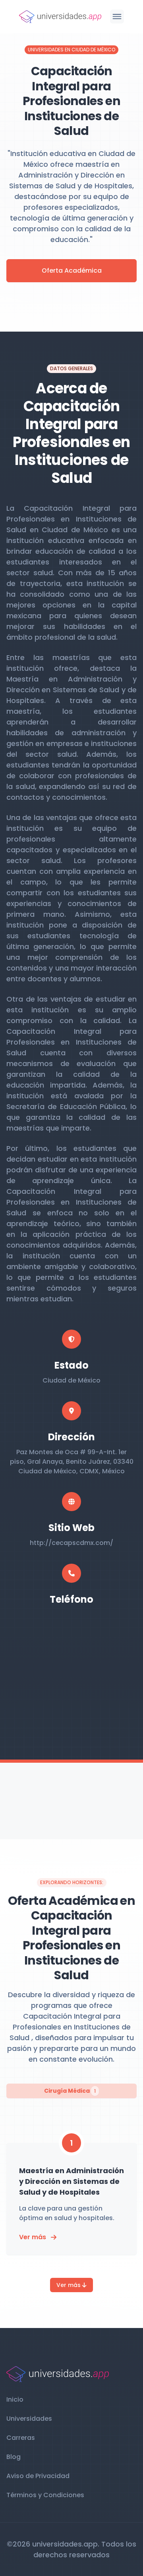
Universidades (29, 2419)
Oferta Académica (72, 270)
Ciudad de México (71, 1380)
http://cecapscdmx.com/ (71, 1543)
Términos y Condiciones (45, 2495)
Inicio (15, 2399)
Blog (14, 2457)
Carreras (21, 2438)
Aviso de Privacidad (38, 2476)
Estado (71, 1365)
